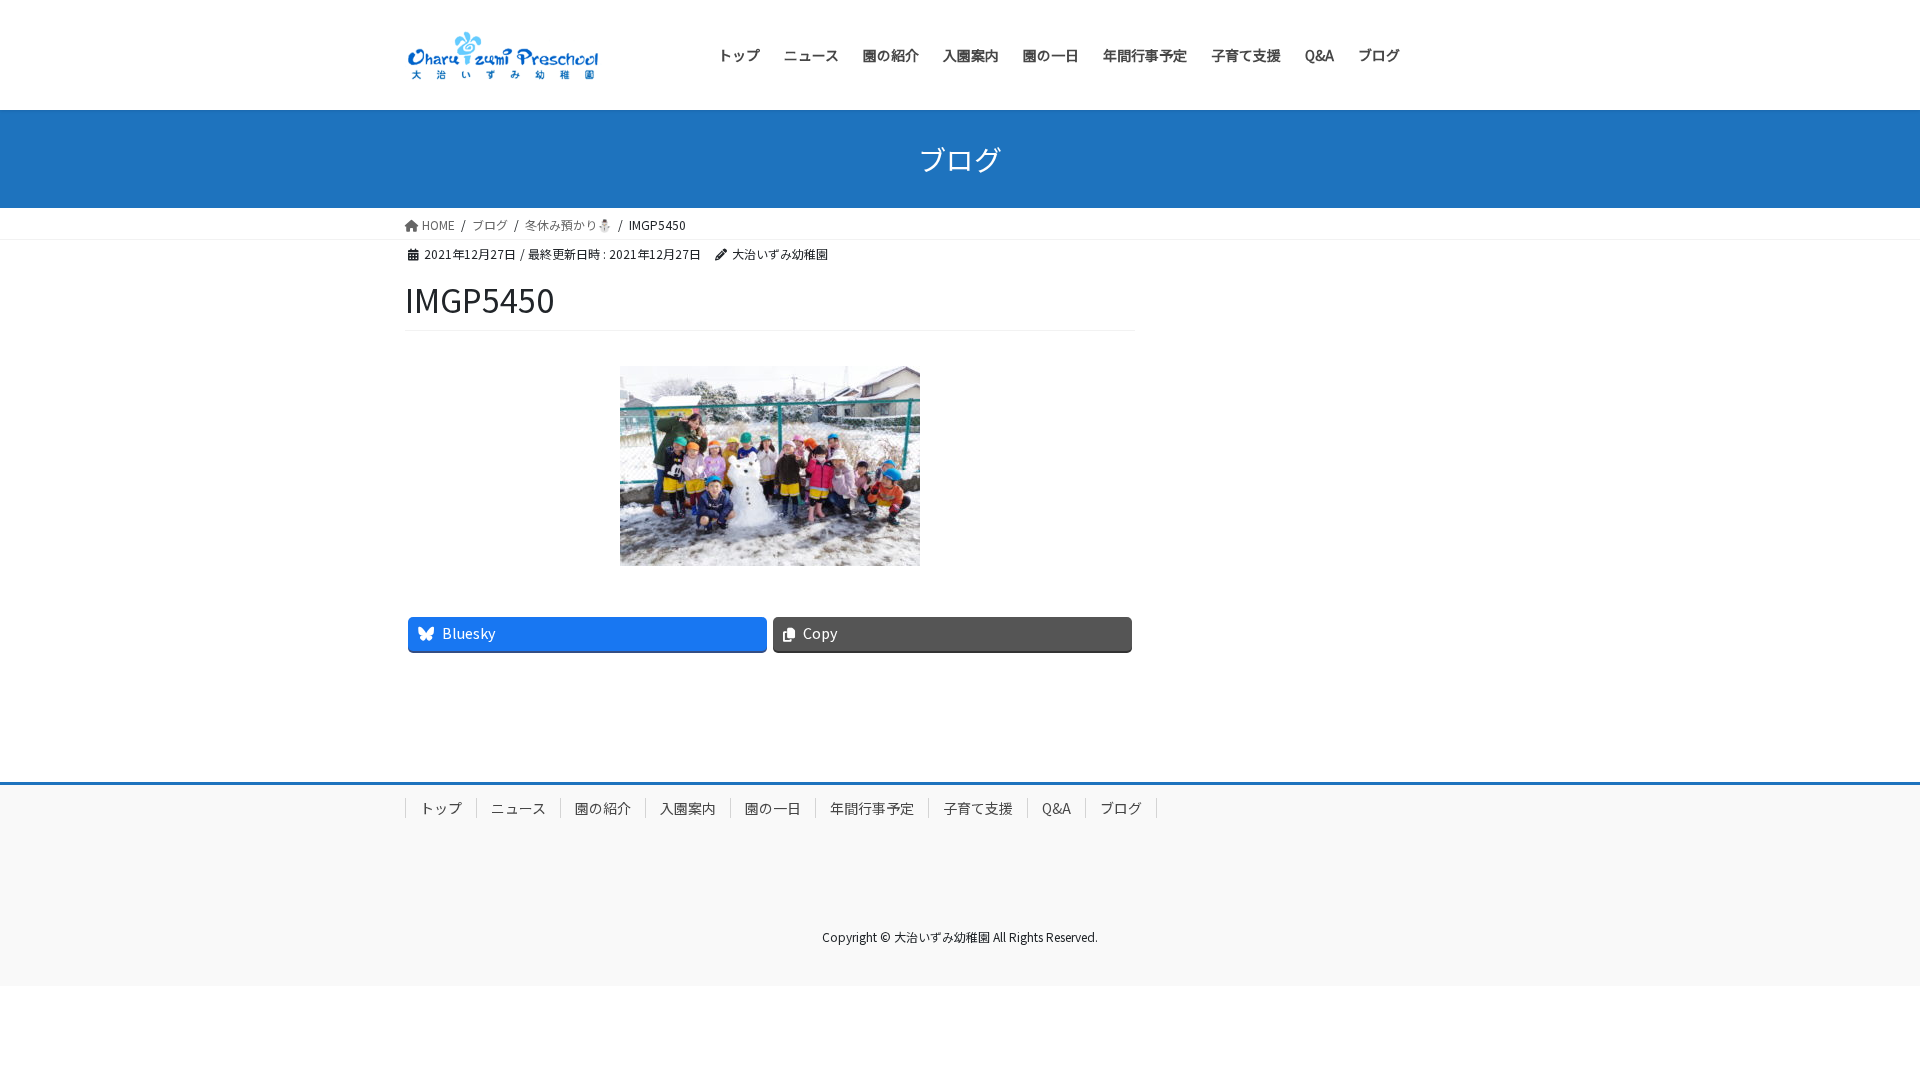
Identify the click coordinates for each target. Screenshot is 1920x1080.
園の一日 (773, 808)
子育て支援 (978, 808)
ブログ (1121, 808)
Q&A (1056, 808)
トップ (441, 808)
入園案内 (688, 808)
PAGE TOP (1861, 1029)
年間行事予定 (872, 808)
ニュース (518, 808)
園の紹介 (603, 808)
